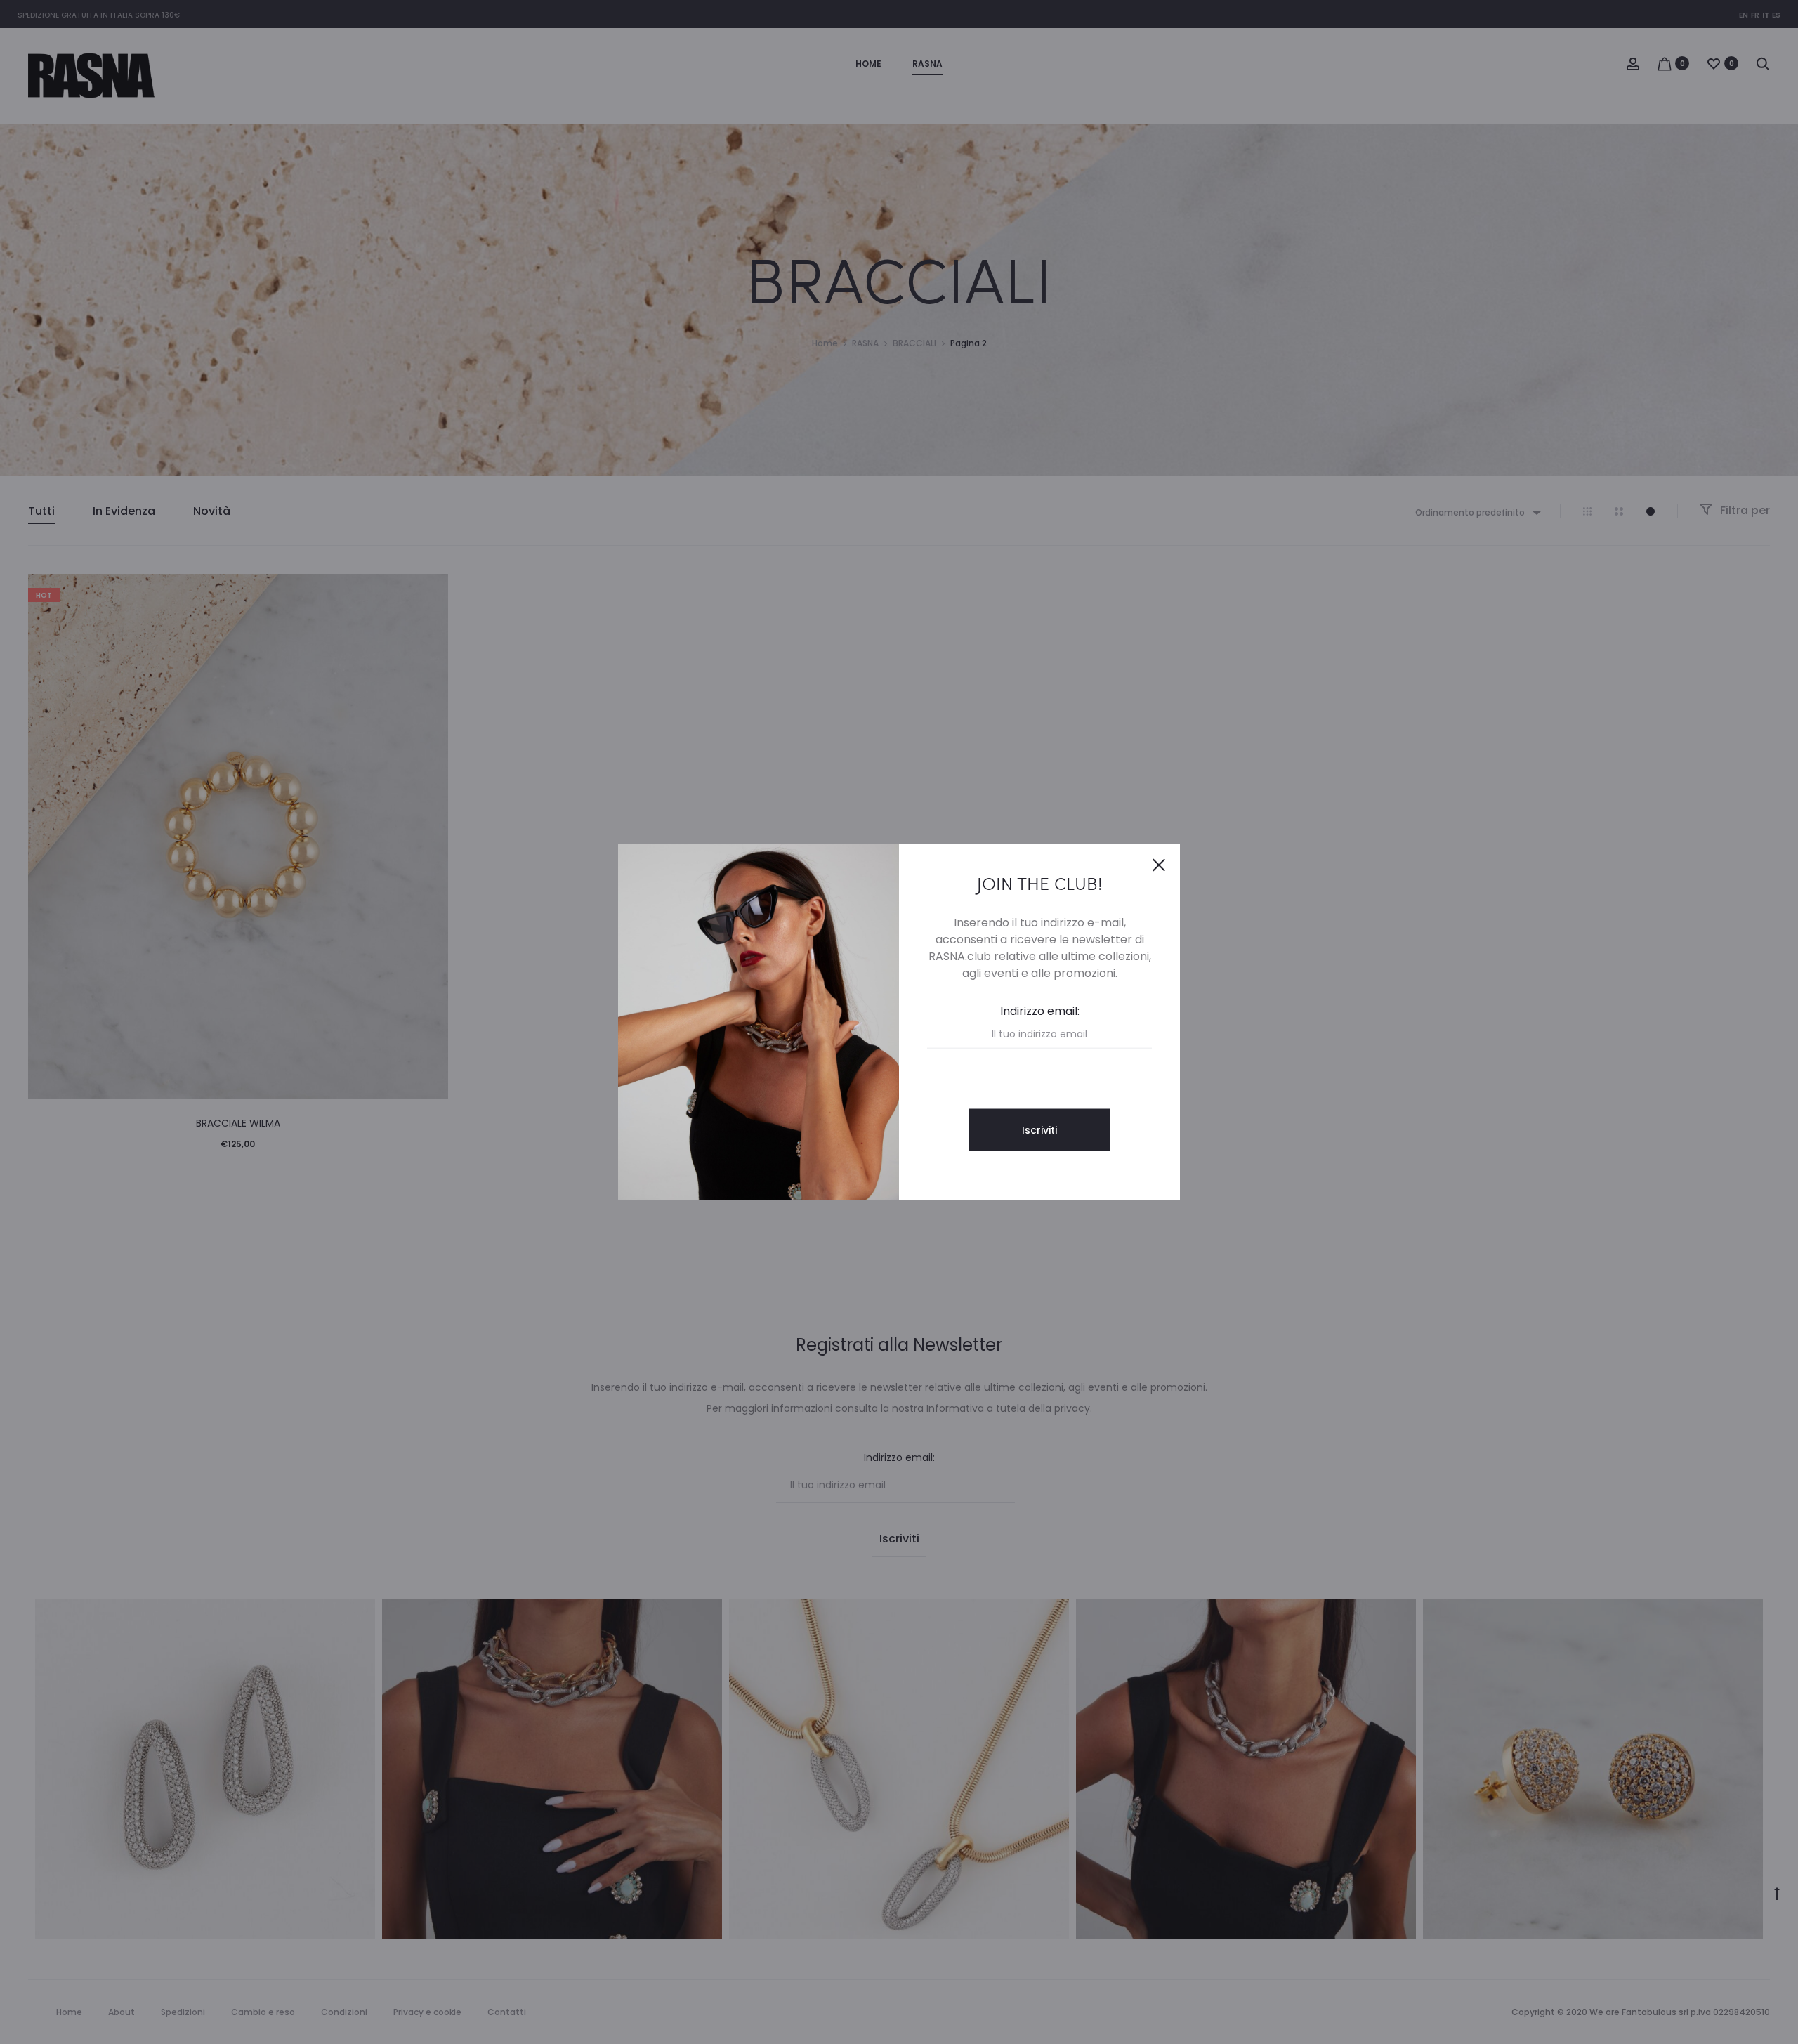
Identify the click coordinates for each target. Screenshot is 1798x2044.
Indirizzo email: (1040, 1011)
